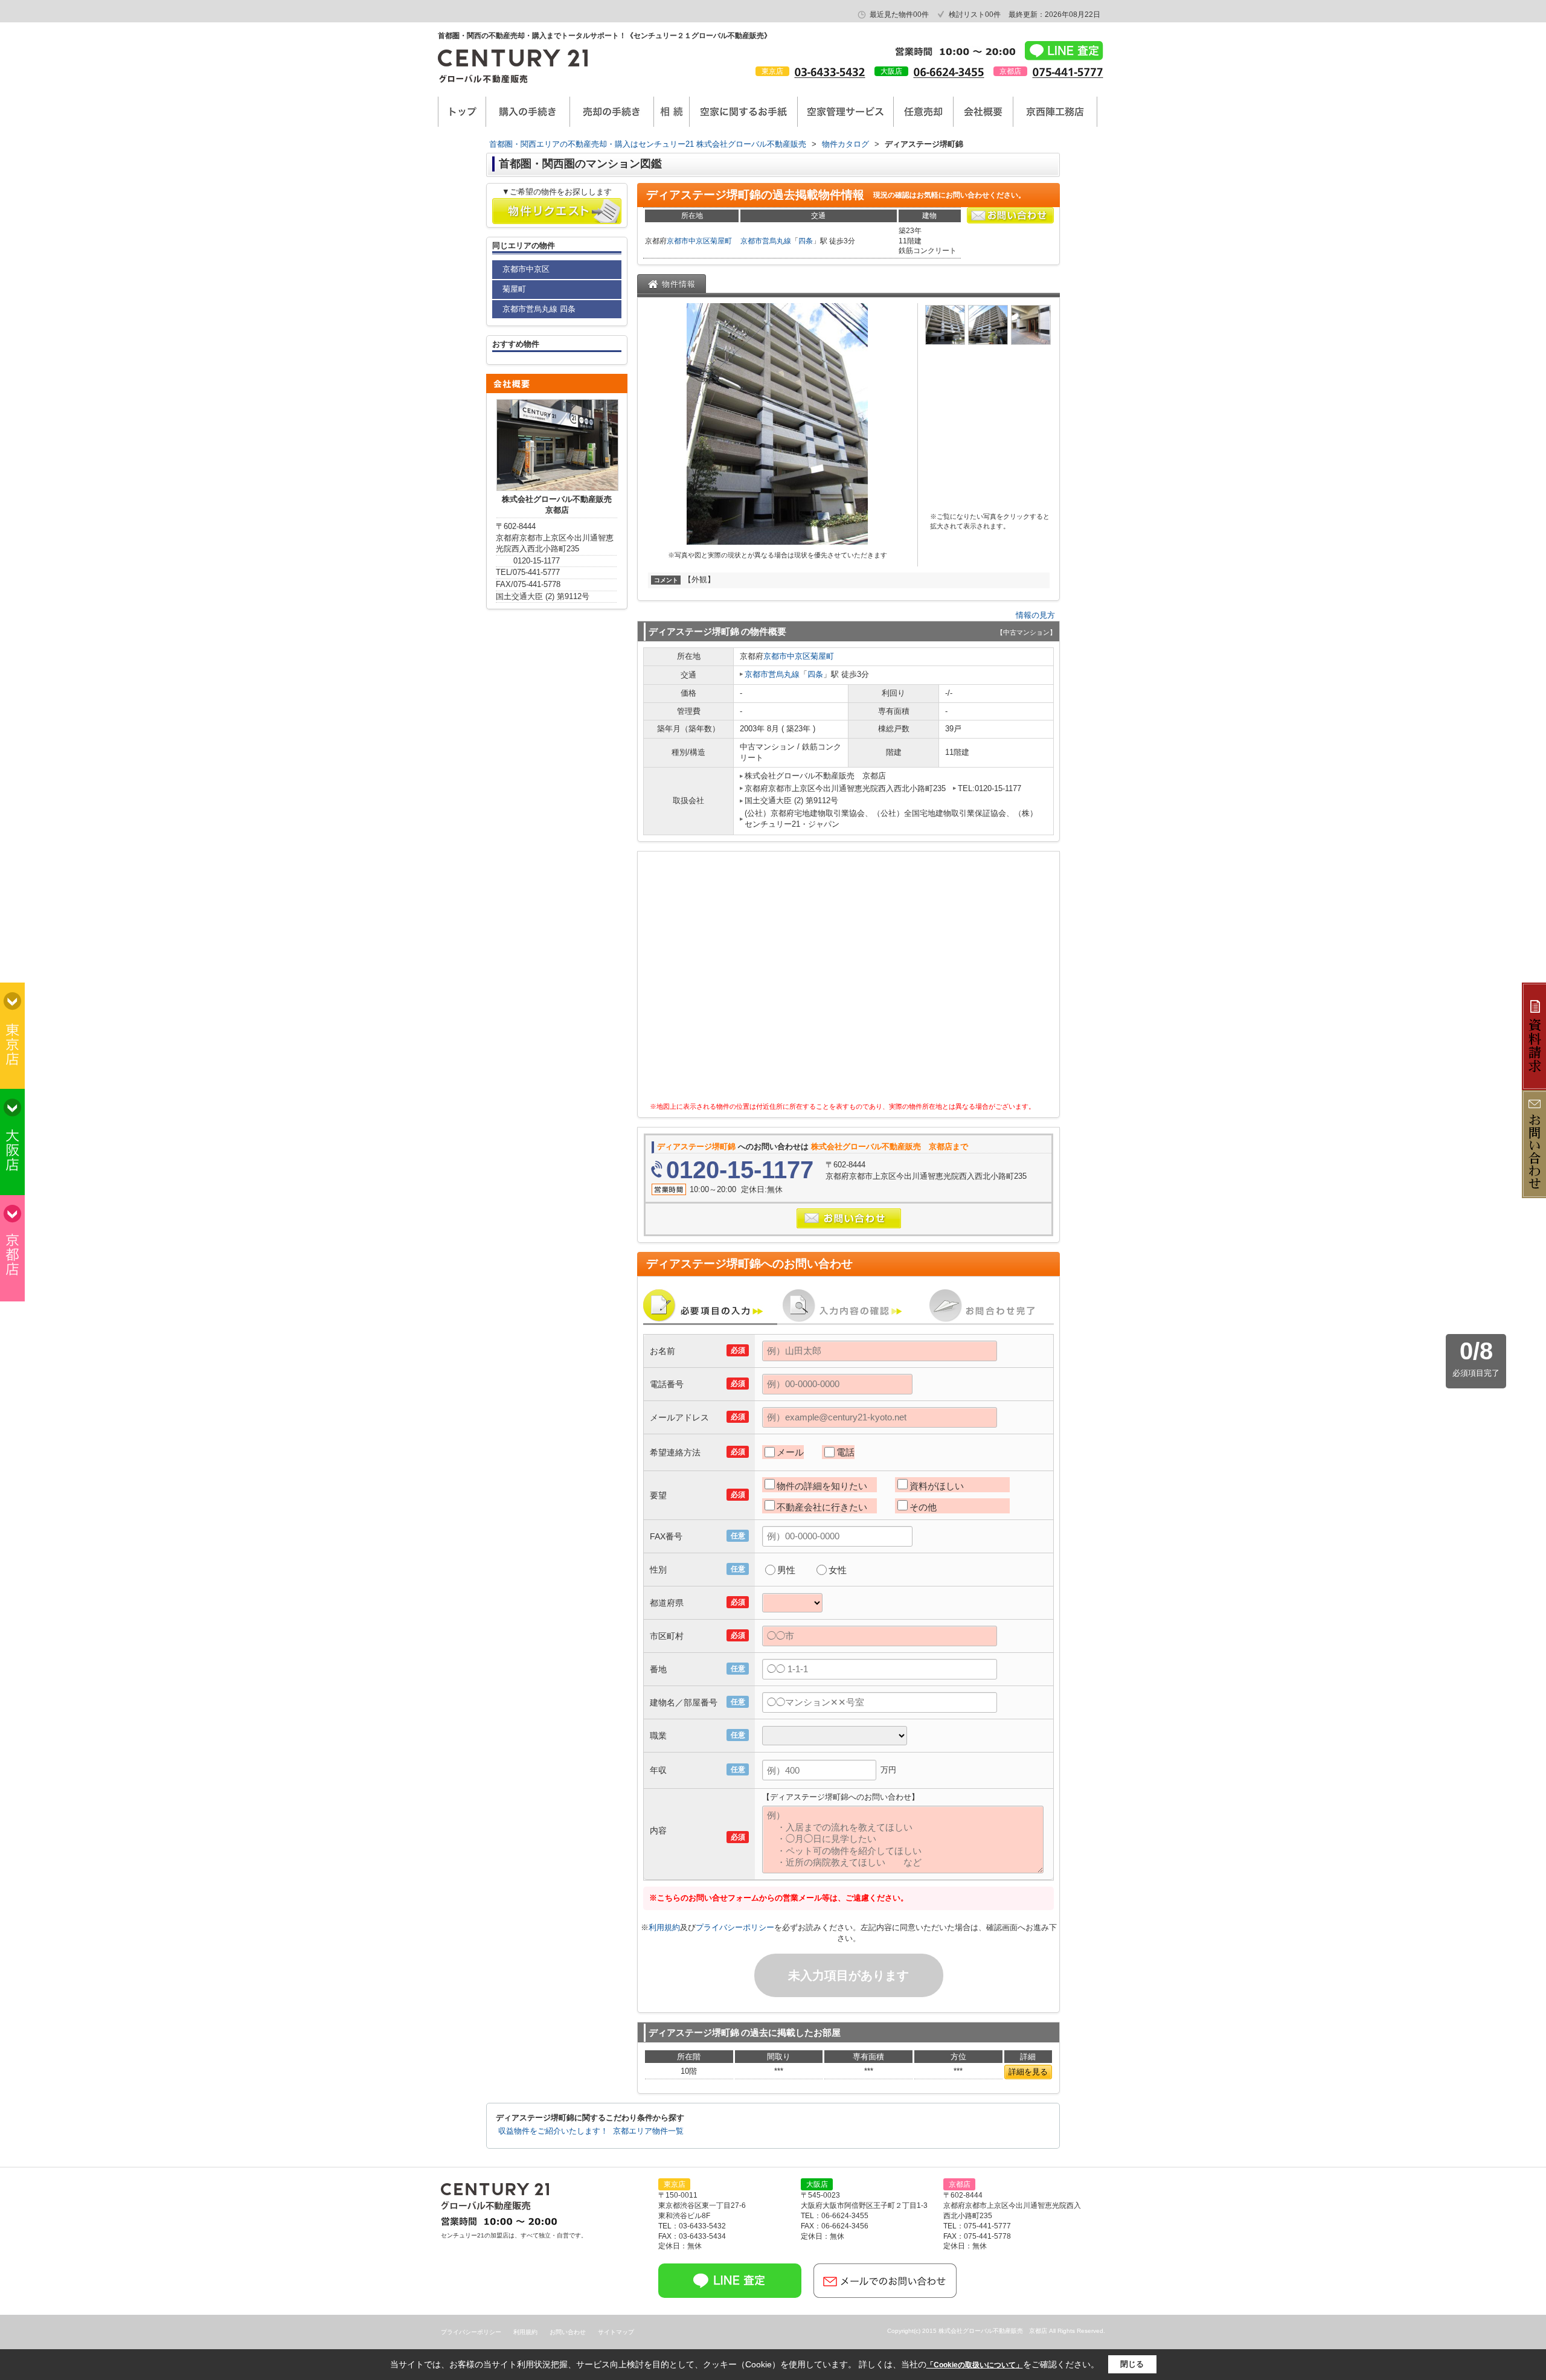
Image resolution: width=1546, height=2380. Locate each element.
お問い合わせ (568, 2332)
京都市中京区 (688, 241)
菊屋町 (721, 241)
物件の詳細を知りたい (822, 1486)
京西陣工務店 (1055, 112)
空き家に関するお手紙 (743, 112)
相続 (672, 112)
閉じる (1132, 2364)
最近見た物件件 (899, 14)
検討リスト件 (975, 14)
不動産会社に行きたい (822, 1507)
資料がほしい (937, 1486)
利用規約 (664, 1927)
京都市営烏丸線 (766, 241)
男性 (786, 1570)
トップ (462, 112)
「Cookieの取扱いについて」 (975, 2365)
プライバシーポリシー (735, 1927)
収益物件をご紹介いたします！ (553, 2131)
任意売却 (923, 112)
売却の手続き (612, 112)
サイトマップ (616, 2332)
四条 (806, 241)
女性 (838, 1570)
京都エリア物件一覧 (648, 2131)
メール (790, 1452)
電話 (845, 1452)
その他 (923, 1507)
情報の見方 (1035, 615)
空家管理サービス (845, 112)
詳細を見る (1028, 2072)
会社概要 (983, 112)
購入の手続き (528, 112)
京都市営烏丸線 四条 (539, 309)
